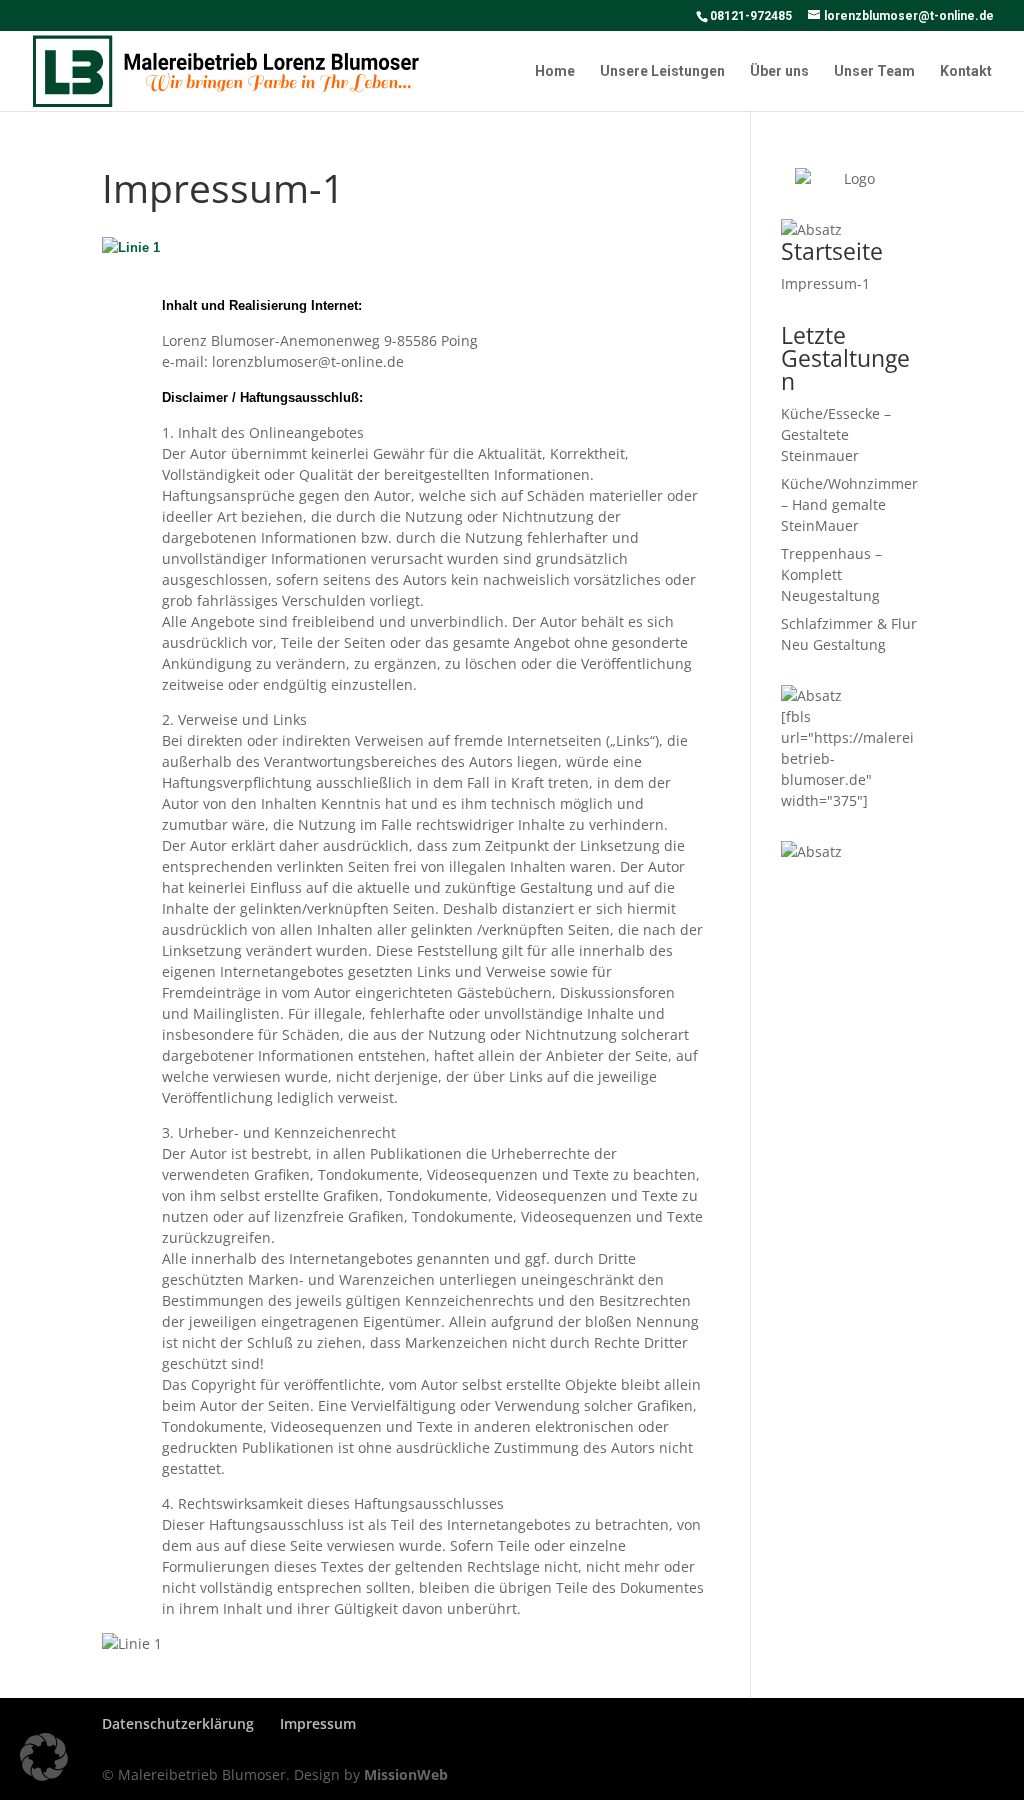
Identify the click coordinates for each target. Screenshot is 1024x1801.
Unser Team (874, 71)
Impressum (318, 1723)
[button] (44, 1757)
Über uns (779, 71)
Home (555, 71)
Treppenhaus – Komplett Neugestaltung (831, 574)
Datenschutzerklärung (178, 1723)
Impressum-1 (825, 283)
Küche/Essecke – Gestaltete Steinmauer (836, 434)
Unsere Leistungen (662, 71)
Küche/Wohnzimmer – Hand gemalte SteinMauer (849, 504)
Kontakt (966, 71)
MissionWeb (406, 1774)
